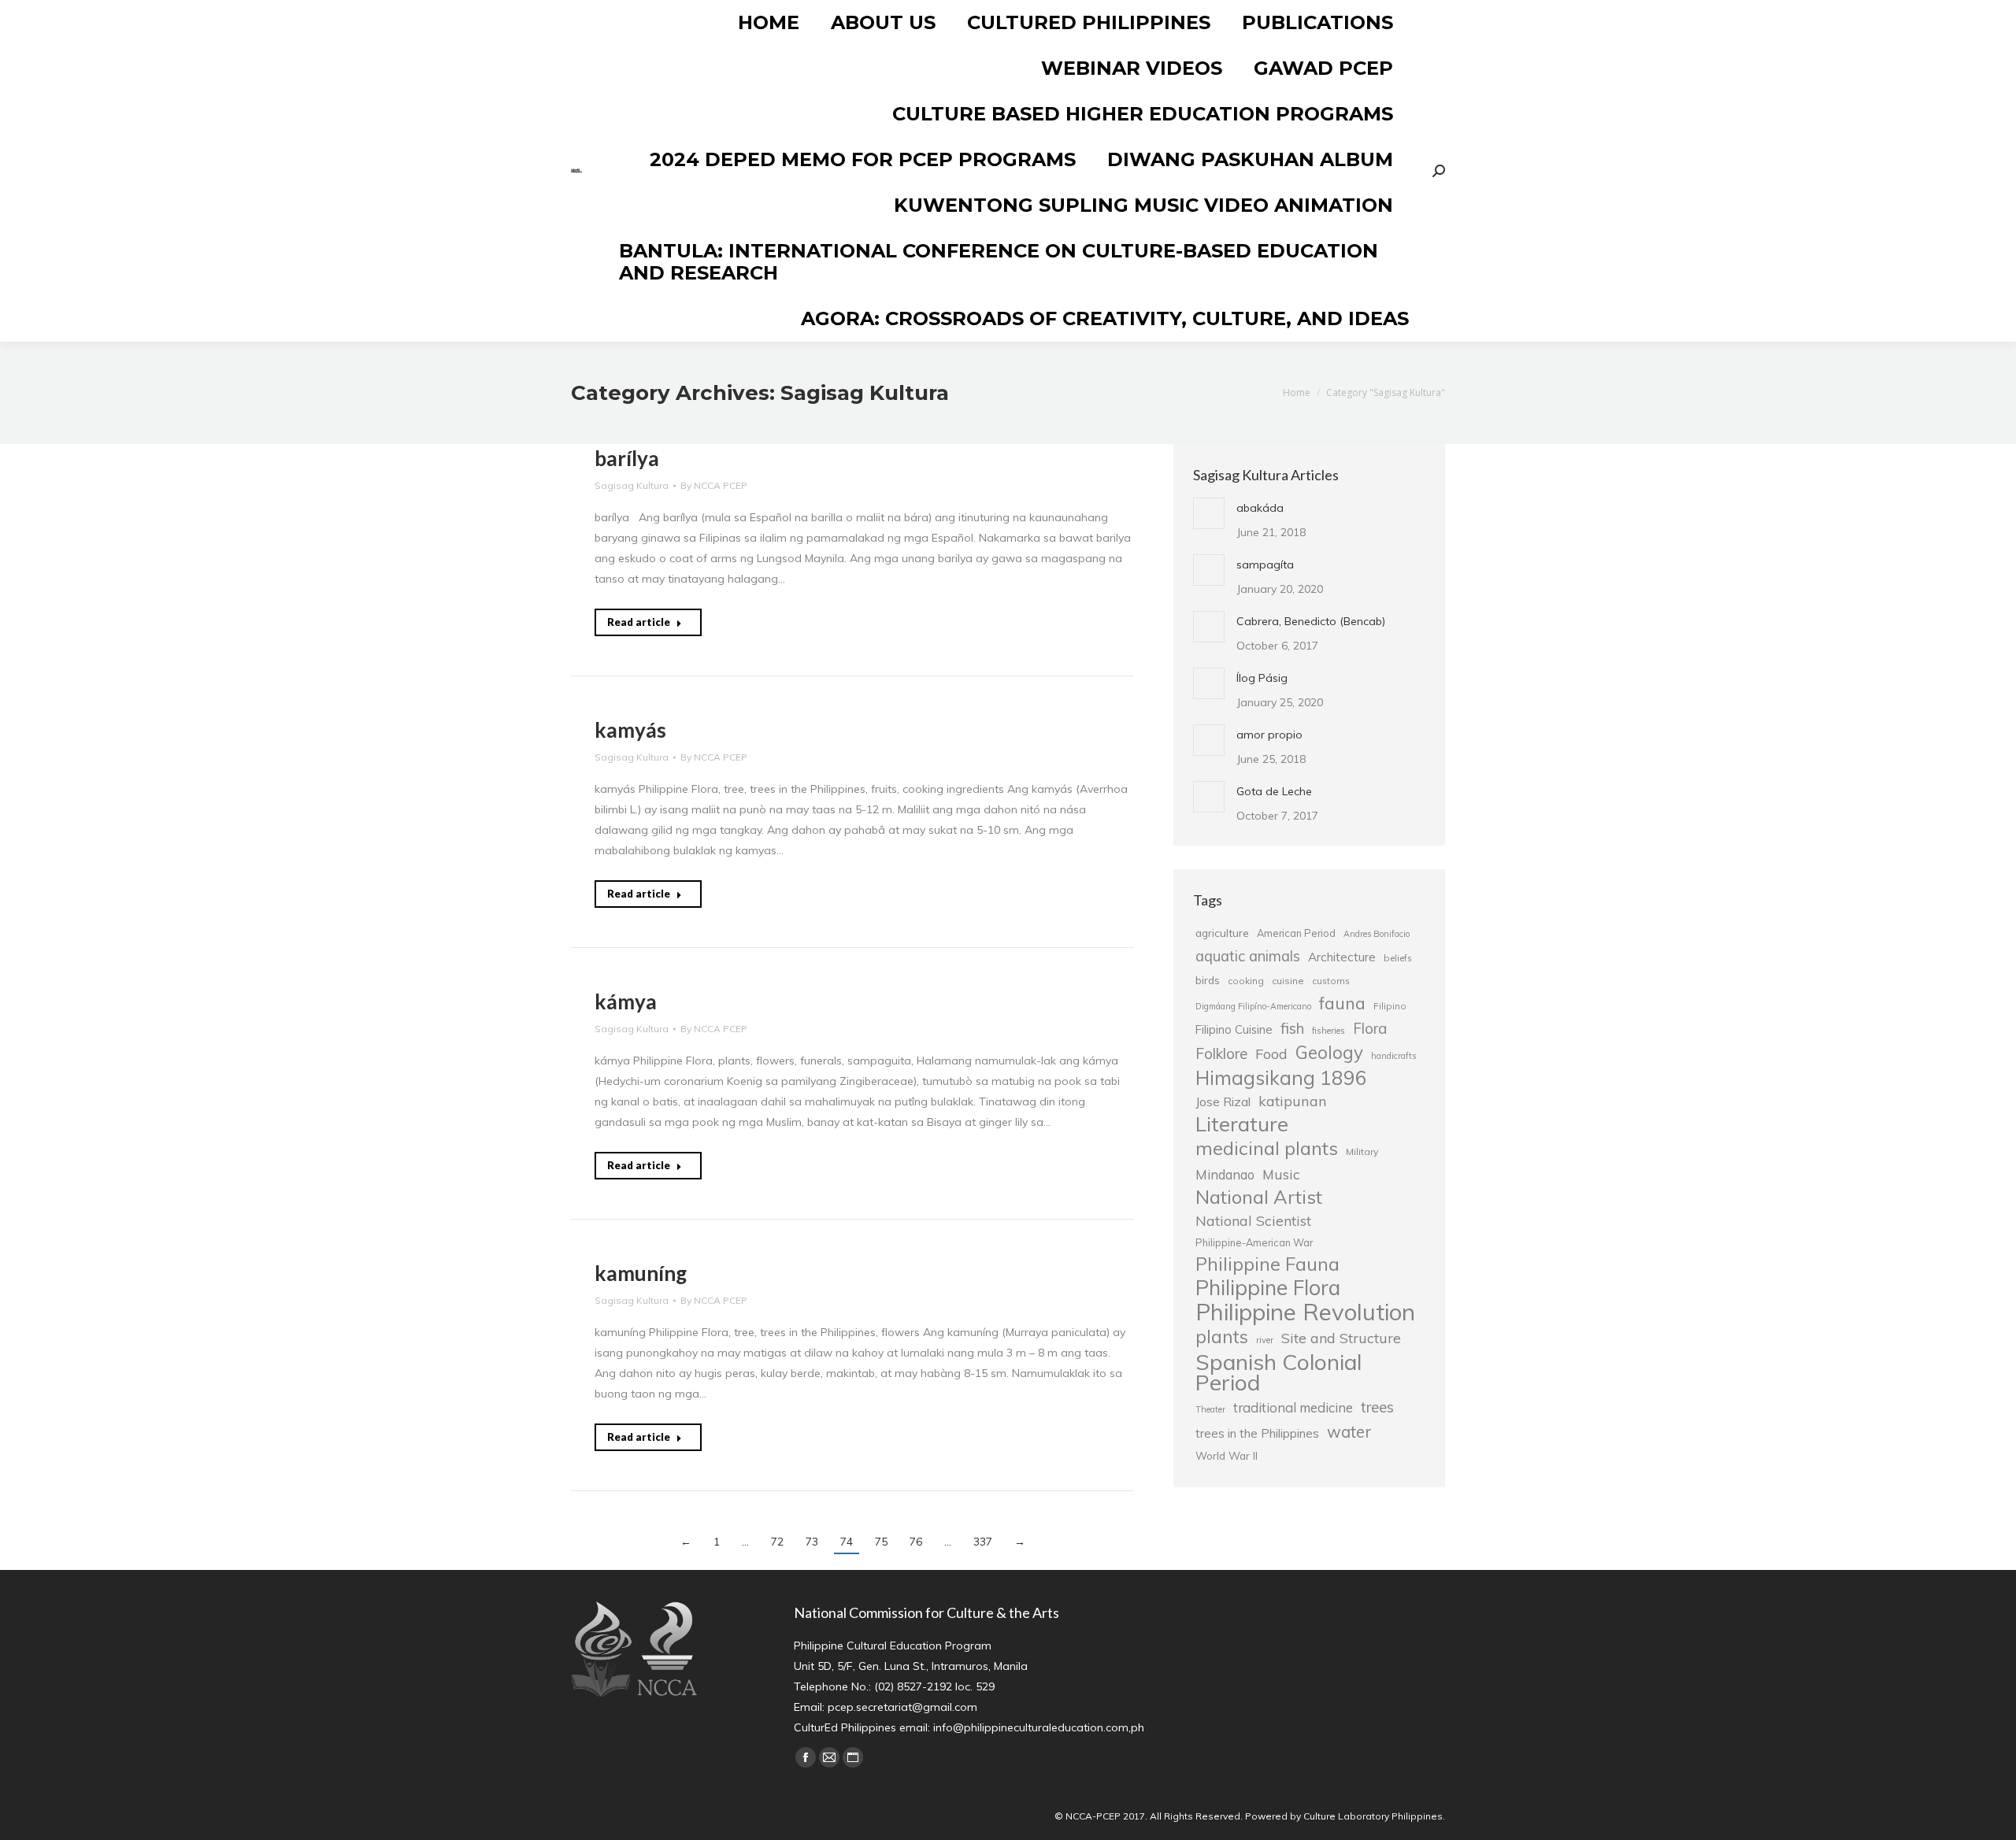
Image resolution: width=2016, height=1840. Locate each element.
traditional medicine (1293, 1407)
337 (983, 1542)
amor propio (1269, 735)
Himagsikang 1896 (1281, 1078)
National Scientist (1253, 1220)
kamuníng (641, 1273)
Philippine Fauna (1267, 1264)
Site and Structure (1341, 1338)
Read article (639, 622)
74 (847, 1542)
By (714, 485)
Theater (1210, 1409)
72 (777, 1542)
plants (1222, 1337)
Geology (1329, 1053)
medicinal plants (1267, 1148)
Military (1362, 1151)
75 (881, 1542)
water (1349, 1431)
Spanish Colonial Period (1279, 1372)
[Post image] (1209, 513)
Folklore (1221, 1053)
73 (812, 1542)
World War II (1227, 1455)
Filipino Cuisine (1234, 1029)
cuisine (1288, 981)
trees (1377, 1407)
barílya (627, 458)
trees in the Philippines (1257, 1433)
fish (1292, 1028)
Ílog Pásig (1262, 678)
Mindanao (1225, 1175)
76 (916, 1542)
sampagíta (1265, 565)
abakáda (1260, 508)
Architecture (1342, 957)
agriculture (1222, 933)
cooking (1246, 981)
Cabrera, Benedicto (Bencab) (1311, 621)
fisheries (1329, 1031)
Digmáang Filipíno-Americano (1253, 1006)
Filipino (1390, 1006)
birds (1208, 980)
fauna (1342, 1003)
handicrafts (1393, 1056)
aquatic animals (1248, 956)
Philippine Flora (1268, 1287)
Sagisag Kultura (632, 485)
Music (1281, 1174)
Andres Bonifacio (1377, 934)
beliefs (1398, 958)
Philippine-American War (1254, 1242)
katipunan (1293, 1101)
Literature (1242, 1124)
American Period (1296, 933)
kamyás (630, 730)
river (1265, 1340)
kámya (626, 1001)
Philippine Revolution (1305, 1312)
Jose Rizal (1223, 1101)
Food (1271, 1053)
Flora (1370, 1028)
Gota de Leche (1274, 791)
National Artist (1259, 1197)
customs (1331, 981)
